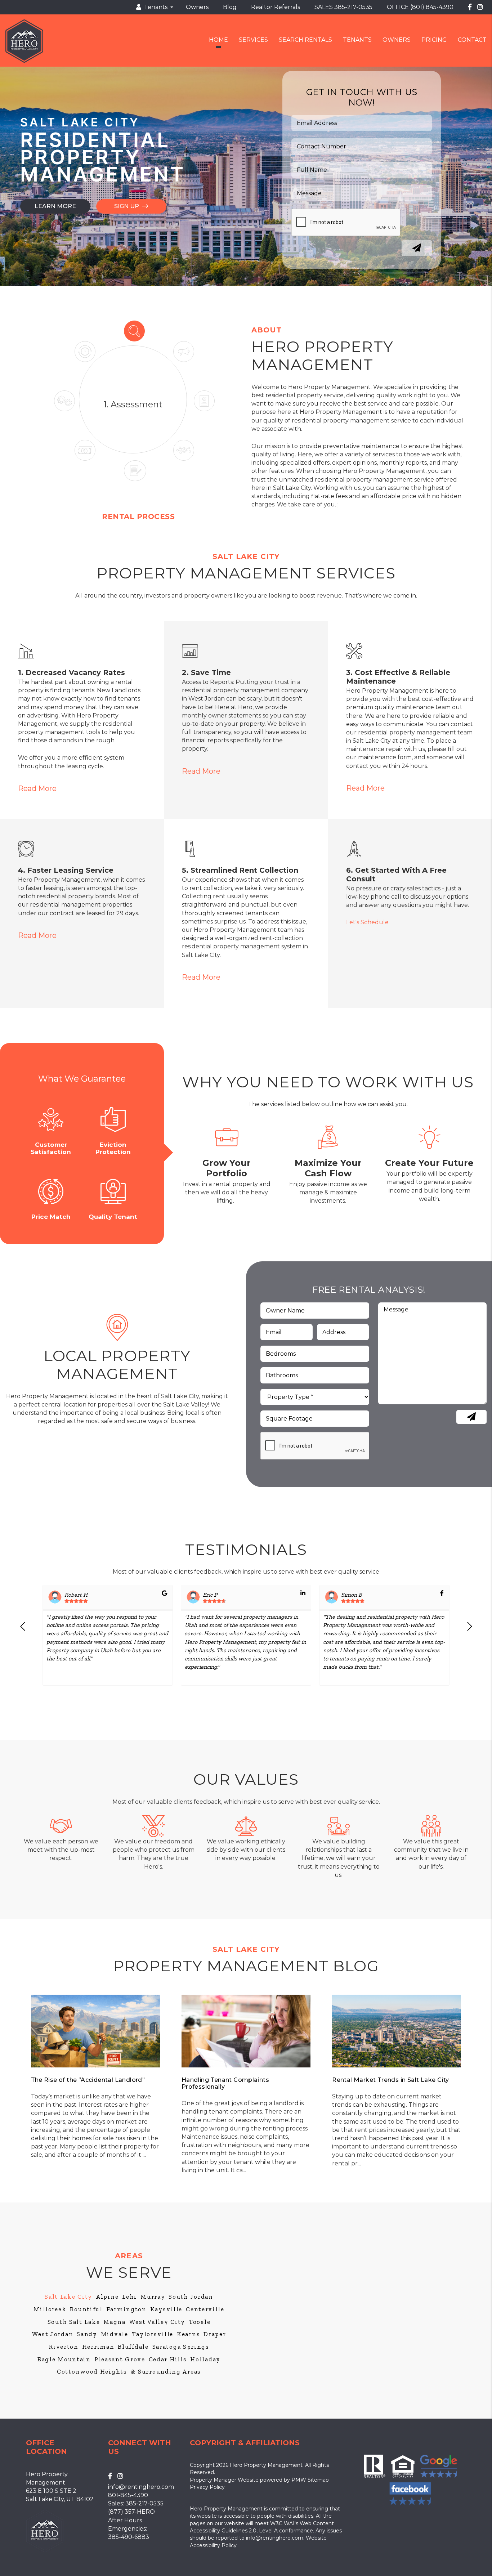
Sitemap (318, 2480)
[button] (23, 1635)
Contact (472, 40)
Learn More (55, 206)
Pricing (434, 40)
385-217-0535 (353, 7)
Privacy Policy (207, 2487)
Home (218, 40)
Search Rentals (305, 40)
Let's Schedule (367, 922)
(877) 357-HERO (131, 2512)
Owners (197, 7)
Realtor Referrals (276, 7)
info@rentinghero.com (141, 2487)
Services (253, 40)
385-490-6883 (129, 2537)
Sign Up (128, 206)
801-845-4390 (128, 2495)
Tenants (357, 40)
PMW (299, 2480)
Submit (417, 248)
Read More (37, 788)
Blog (230, 7)
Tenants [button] (154, 7)
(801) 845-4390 (432, 7)
